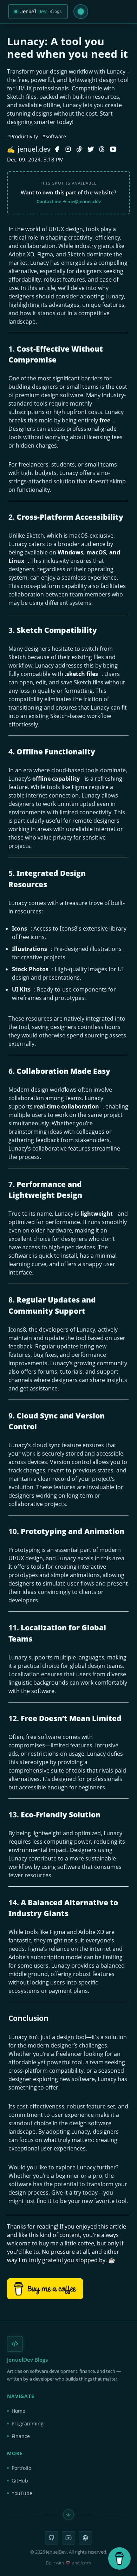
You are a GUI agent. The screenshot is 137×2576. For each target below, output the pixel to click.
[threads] (102, 149)
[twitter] (91, 149)
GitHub (20, 2481)
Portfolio (21, 2468)
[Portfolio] (85, 2538)
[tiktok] (79, 149)
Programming (28, 2423)
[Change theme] (81, 12)
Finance (21, 2436)
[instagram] (68, 149)
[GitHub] (52, 2538)
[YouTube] (68, 2538)
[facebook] (57, 149)
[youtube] (113, 149)
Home (18, 2411)
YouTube (22, 2493)
